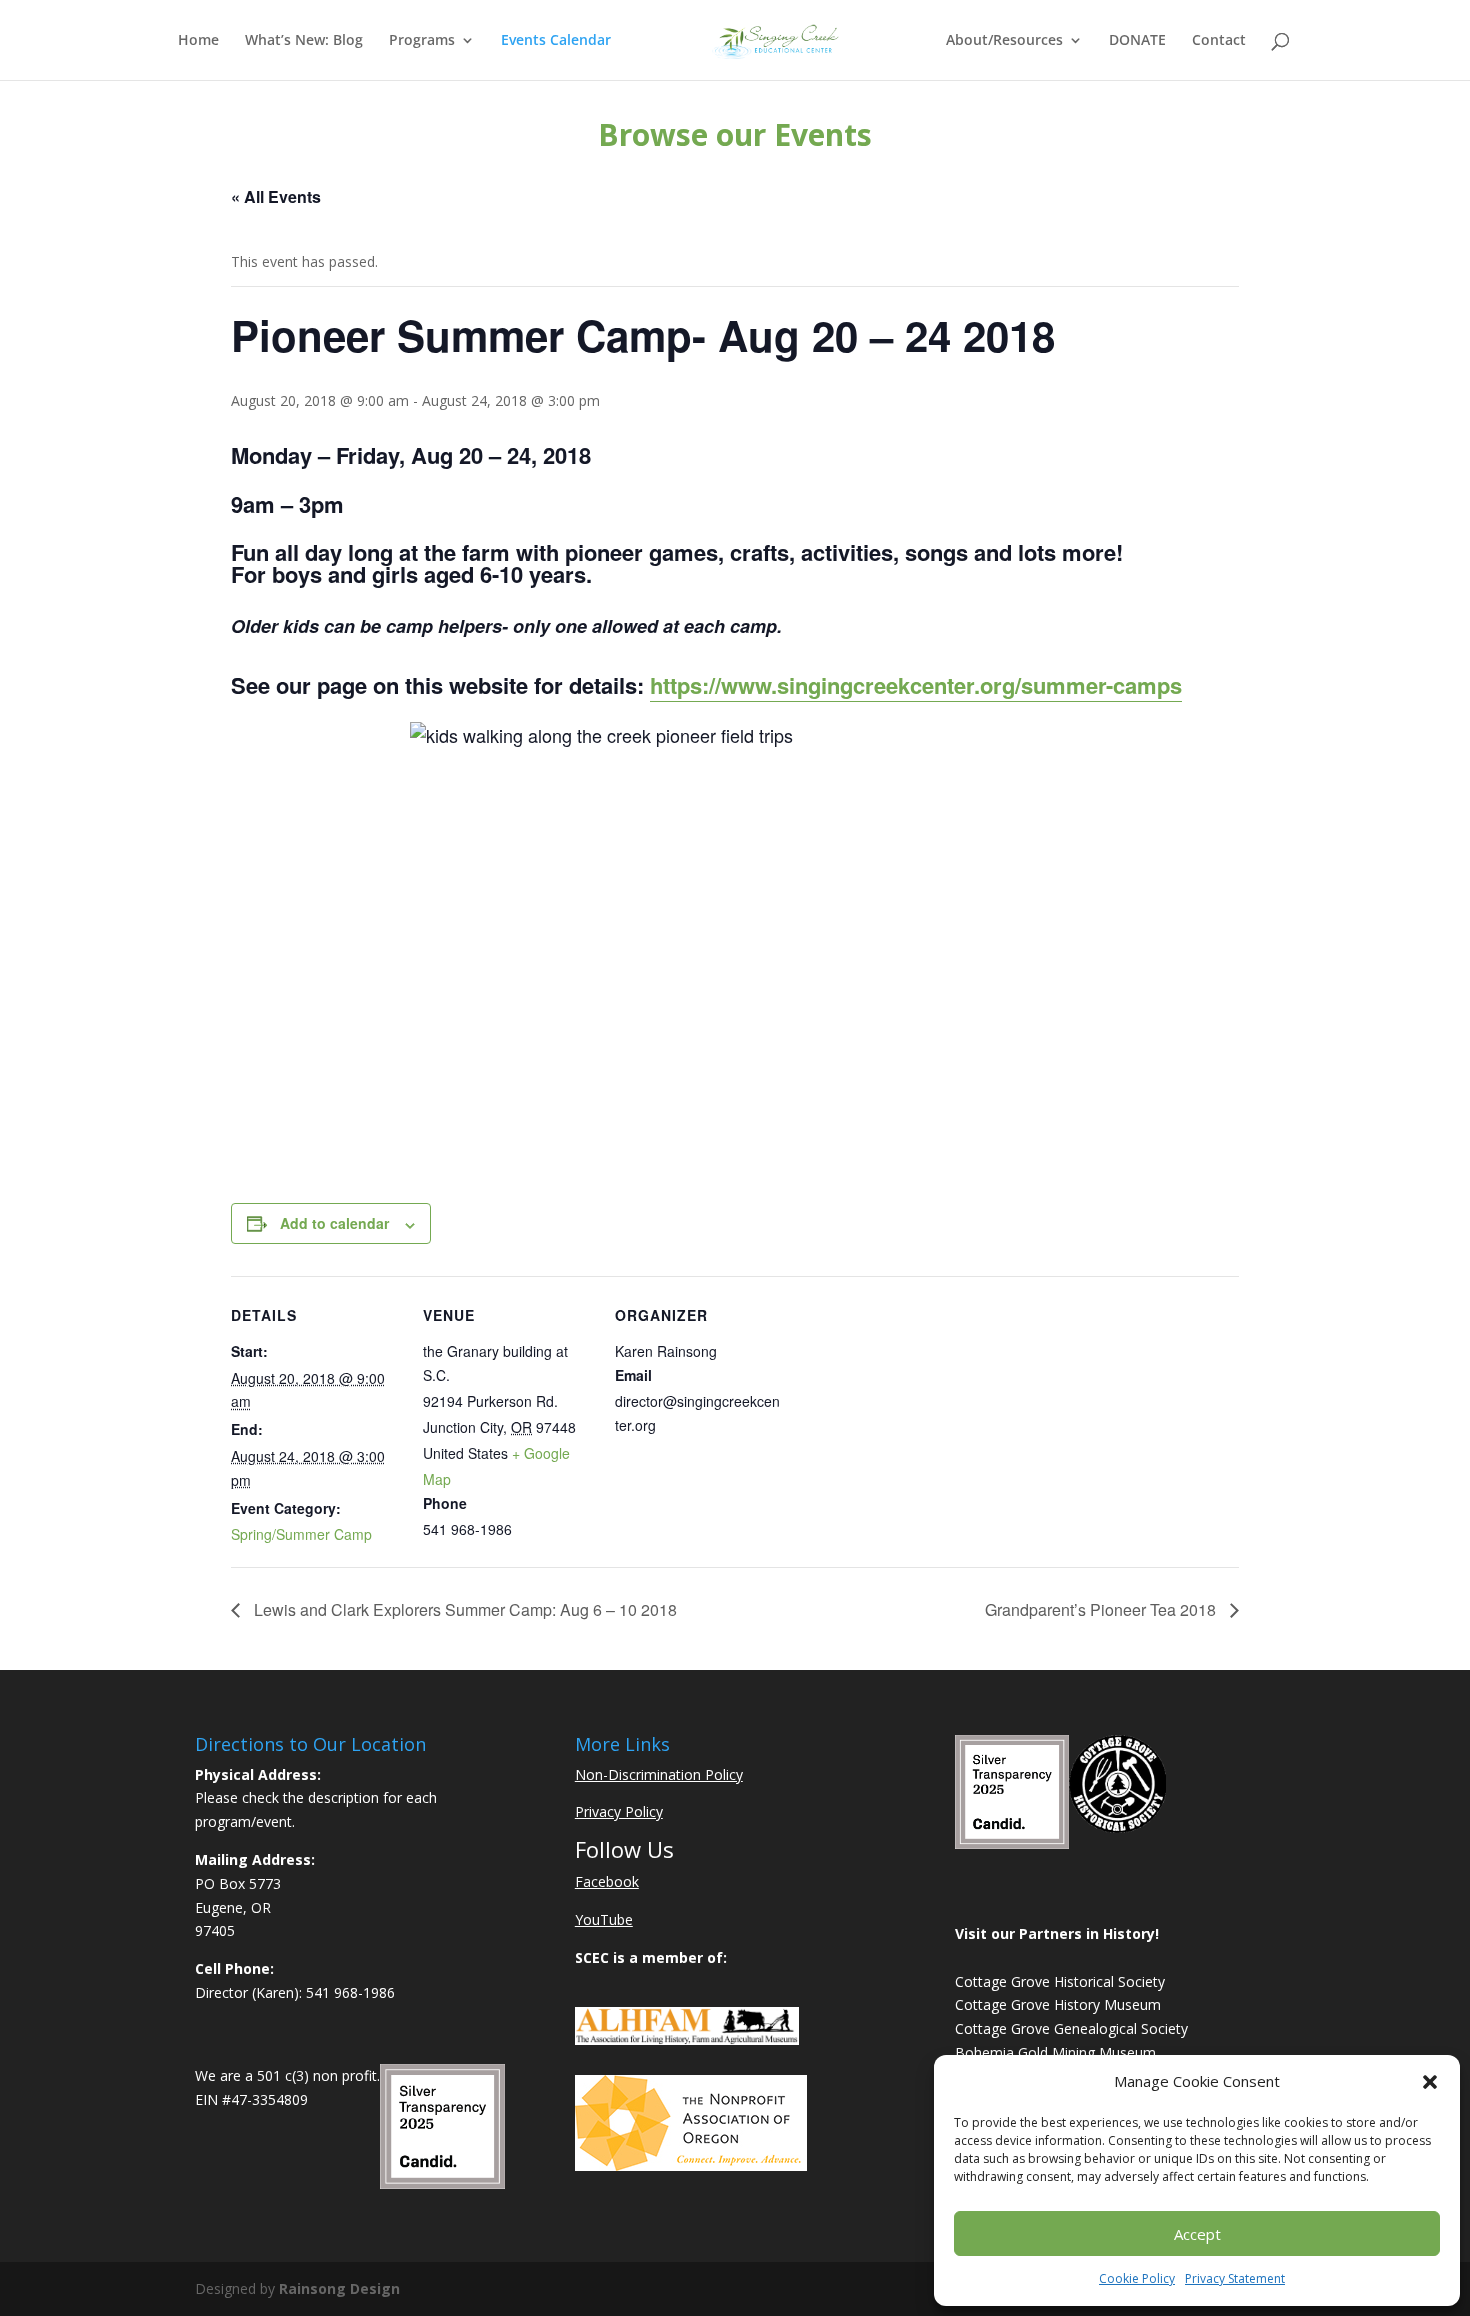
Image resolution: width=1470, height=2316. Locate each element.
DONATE (1137, 41)
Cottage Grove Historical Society (1060, 1981)
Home (198, 41)
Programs (422, 41)
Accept (1197, 2234)
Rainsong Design (339, 2288)
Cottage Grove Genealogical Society (1071, 2028)
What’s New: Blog (304, 41)
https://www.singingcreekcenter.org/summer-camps (916, 685)
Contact (1219, 41)
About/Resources (1004, 41)
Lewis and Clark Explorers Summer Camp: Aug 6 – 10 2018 (463, 1609)
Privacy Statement (1235, 2278)
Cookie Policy (1137, 2278)
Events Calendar (556, 41)
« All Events (276, 196)
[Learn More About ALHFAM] (687, 2039)
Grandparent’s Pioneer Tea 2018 (1102, 1609)
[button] (1430, 2082)
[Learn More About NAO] (691, 2165)
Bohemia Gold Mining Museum (1055, 2052)
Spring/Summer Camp (301, 1534)
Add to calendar (334, 1223)
